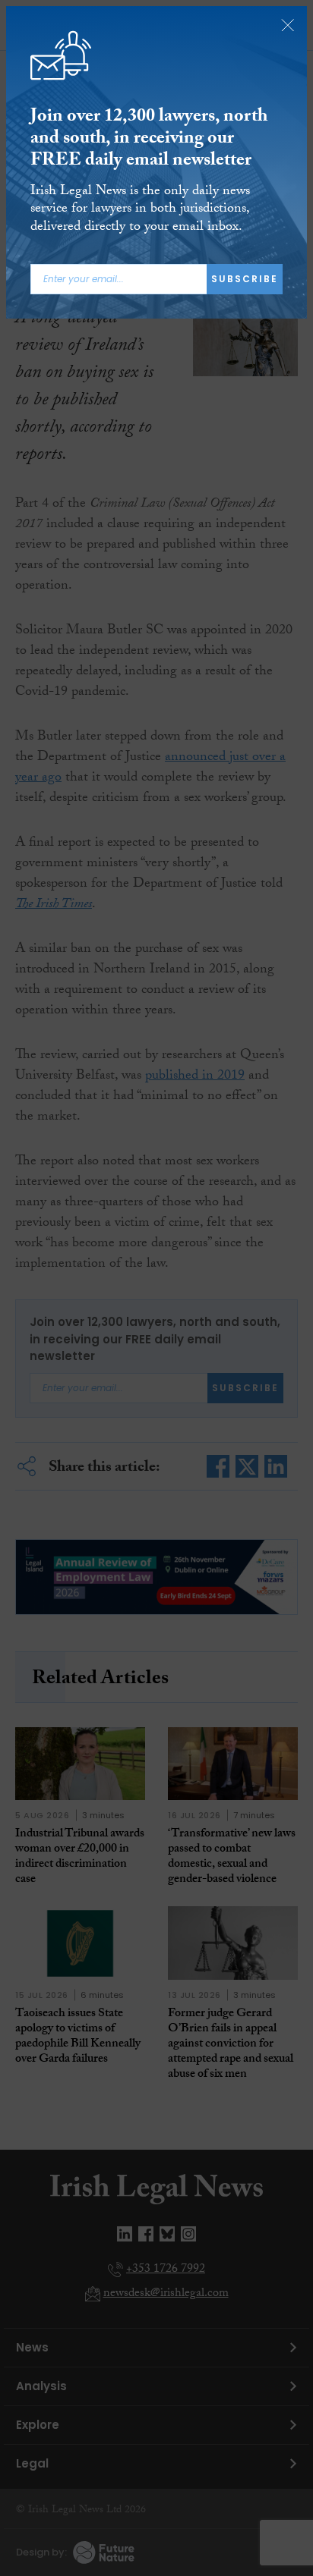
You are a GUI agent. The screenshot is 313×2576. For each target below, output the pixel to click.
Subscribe (245, 279)
